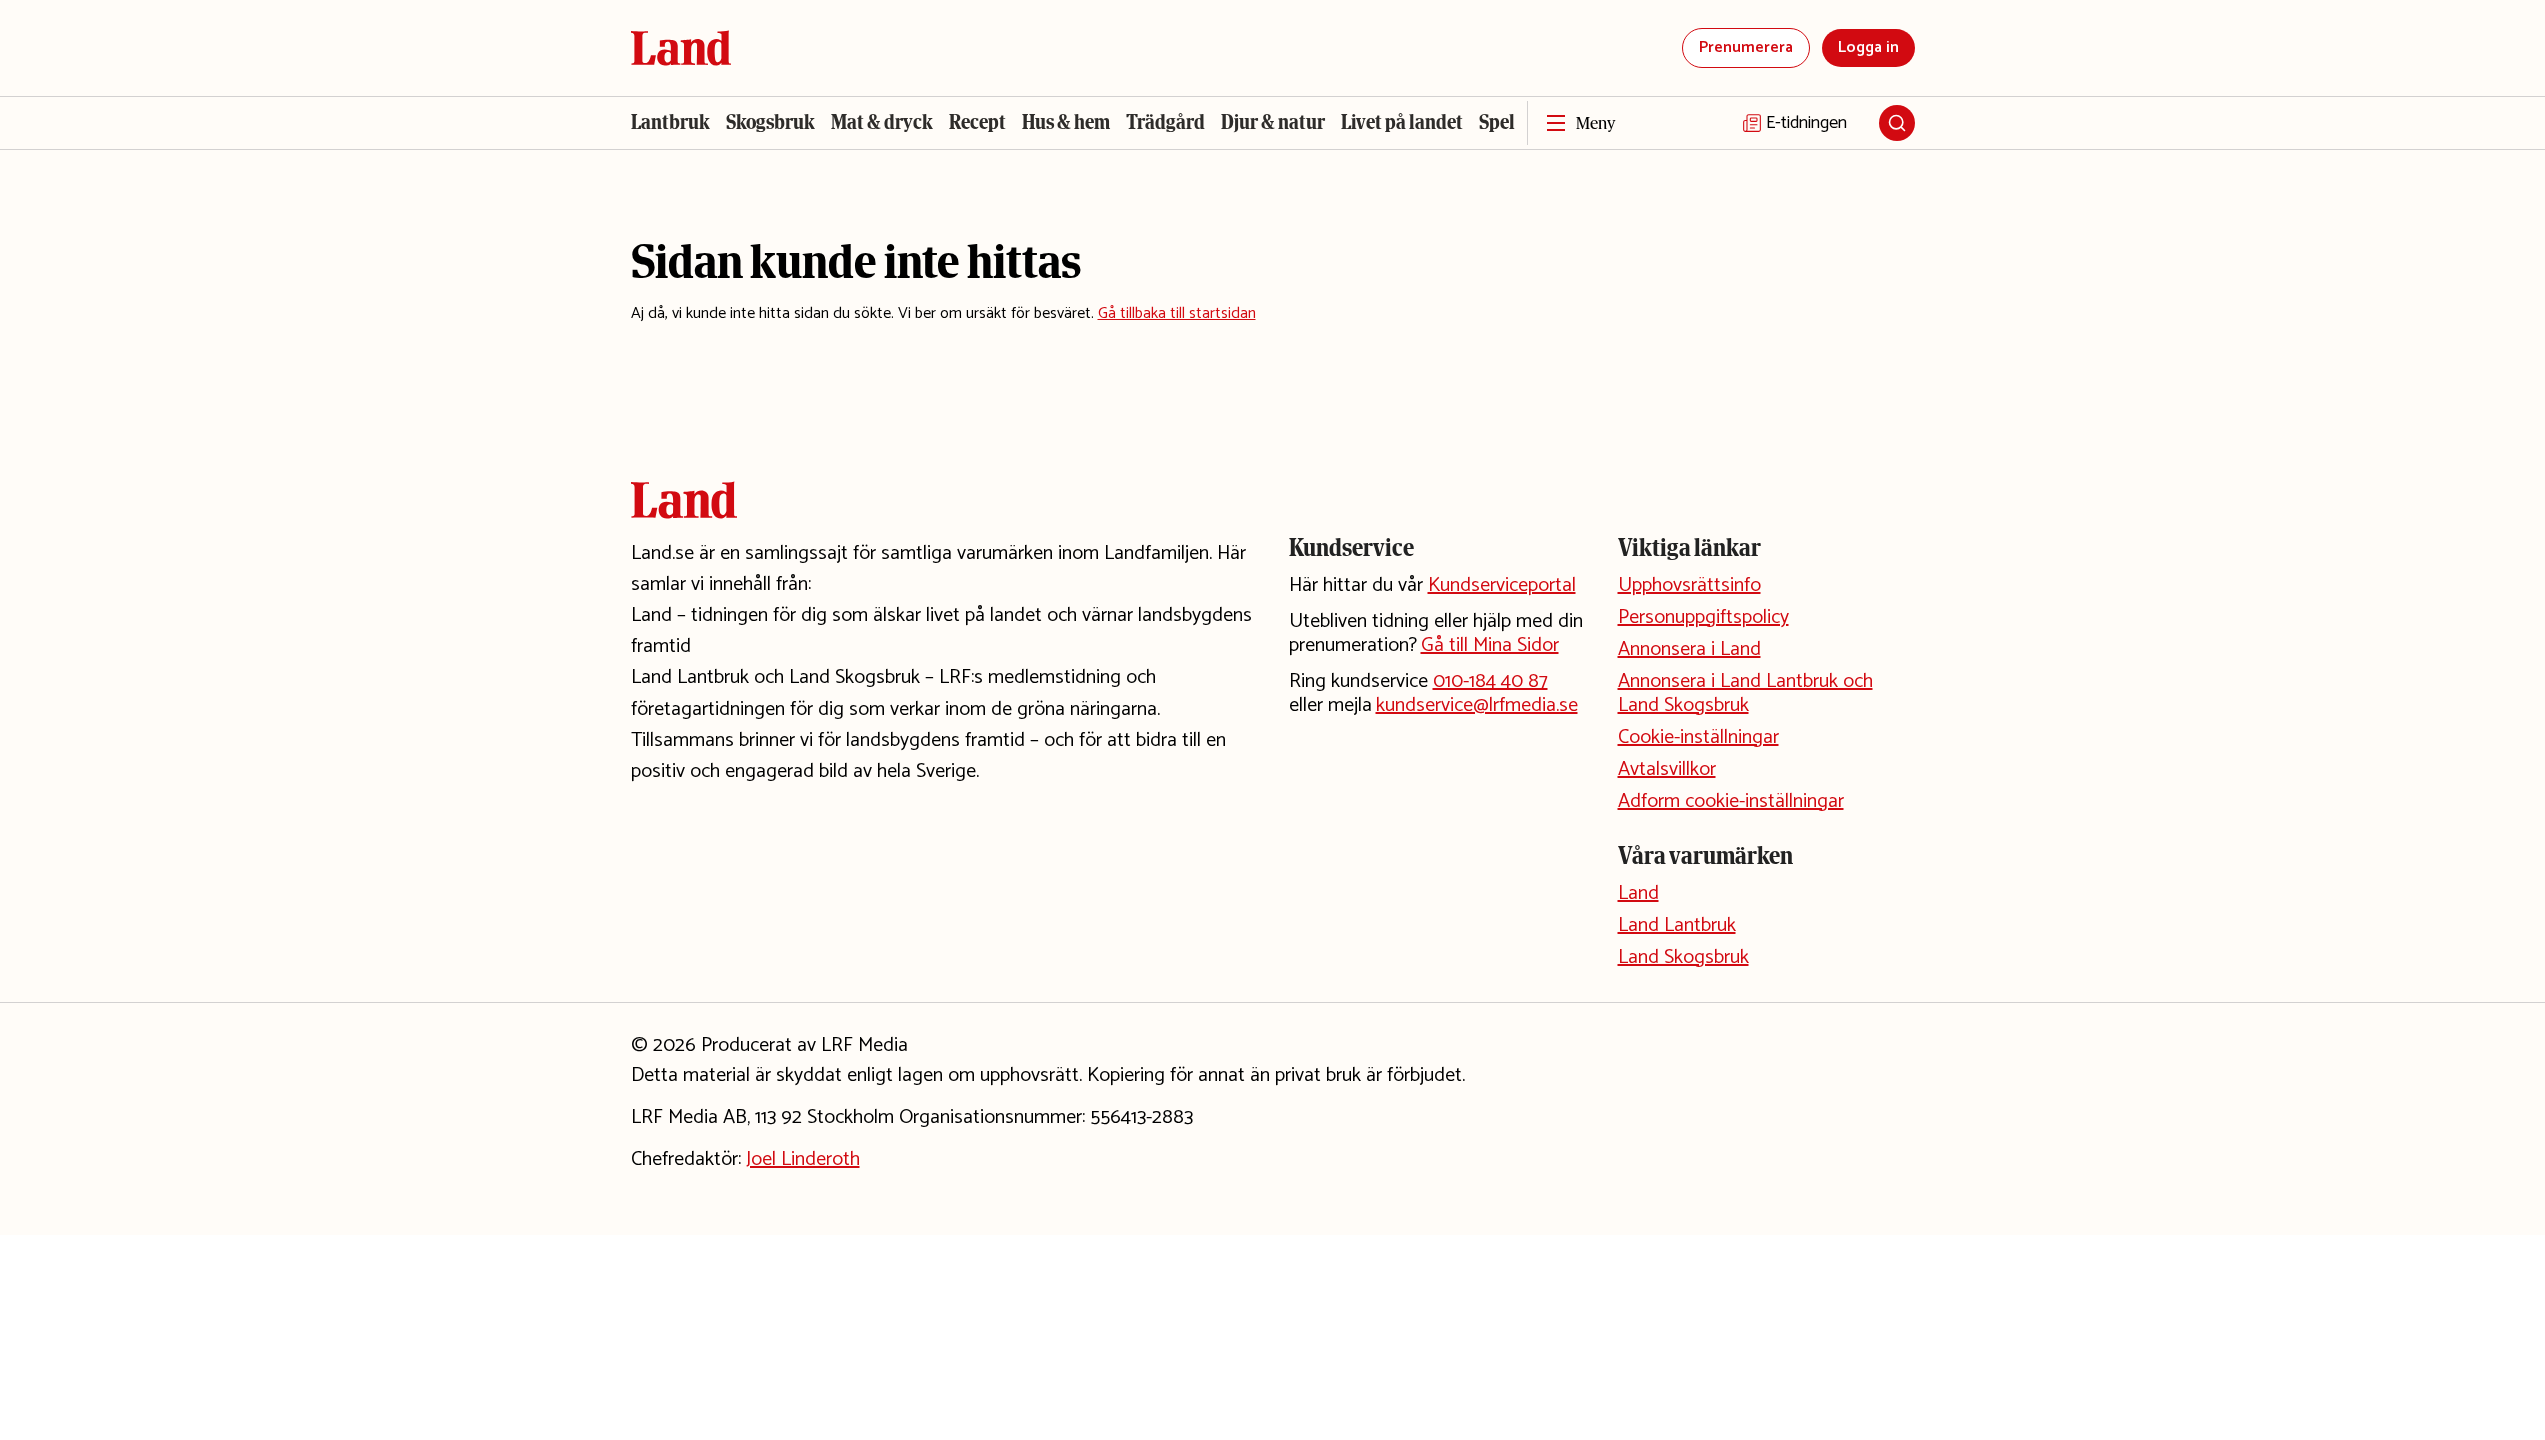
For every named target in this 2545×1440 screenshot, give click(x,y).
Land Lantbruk (1677, 925)
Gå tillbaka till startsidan (1177, 313)
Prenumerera (1746, 47)
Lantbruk (670, 122)
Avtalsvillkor (1667, 769)
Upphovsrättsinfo (1689, 585)
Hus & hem (1066, 122)
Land (1638, 893)
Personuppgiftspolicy (1703, 617)
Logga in (1868, 47)
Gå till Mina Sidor (1490, 645)
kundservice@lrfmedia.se (1477, 705)
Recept (977, 122)
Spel (1497, 122)
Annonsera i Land (1689, 649)
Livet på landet (1402, 122)
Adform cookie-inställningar (1731, 801)
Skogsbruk (770, 122)
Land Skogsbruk (1683, 957)
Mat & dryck (882, 122)
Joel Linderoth (803, 1159)
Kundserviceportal (1502, 585)
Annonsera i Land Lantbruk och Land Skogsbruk (1745, 693)
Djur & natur (1273, 122)
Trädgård (1165, 122)
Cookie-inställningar (1698, 737)
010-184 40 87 (1490, 681)
